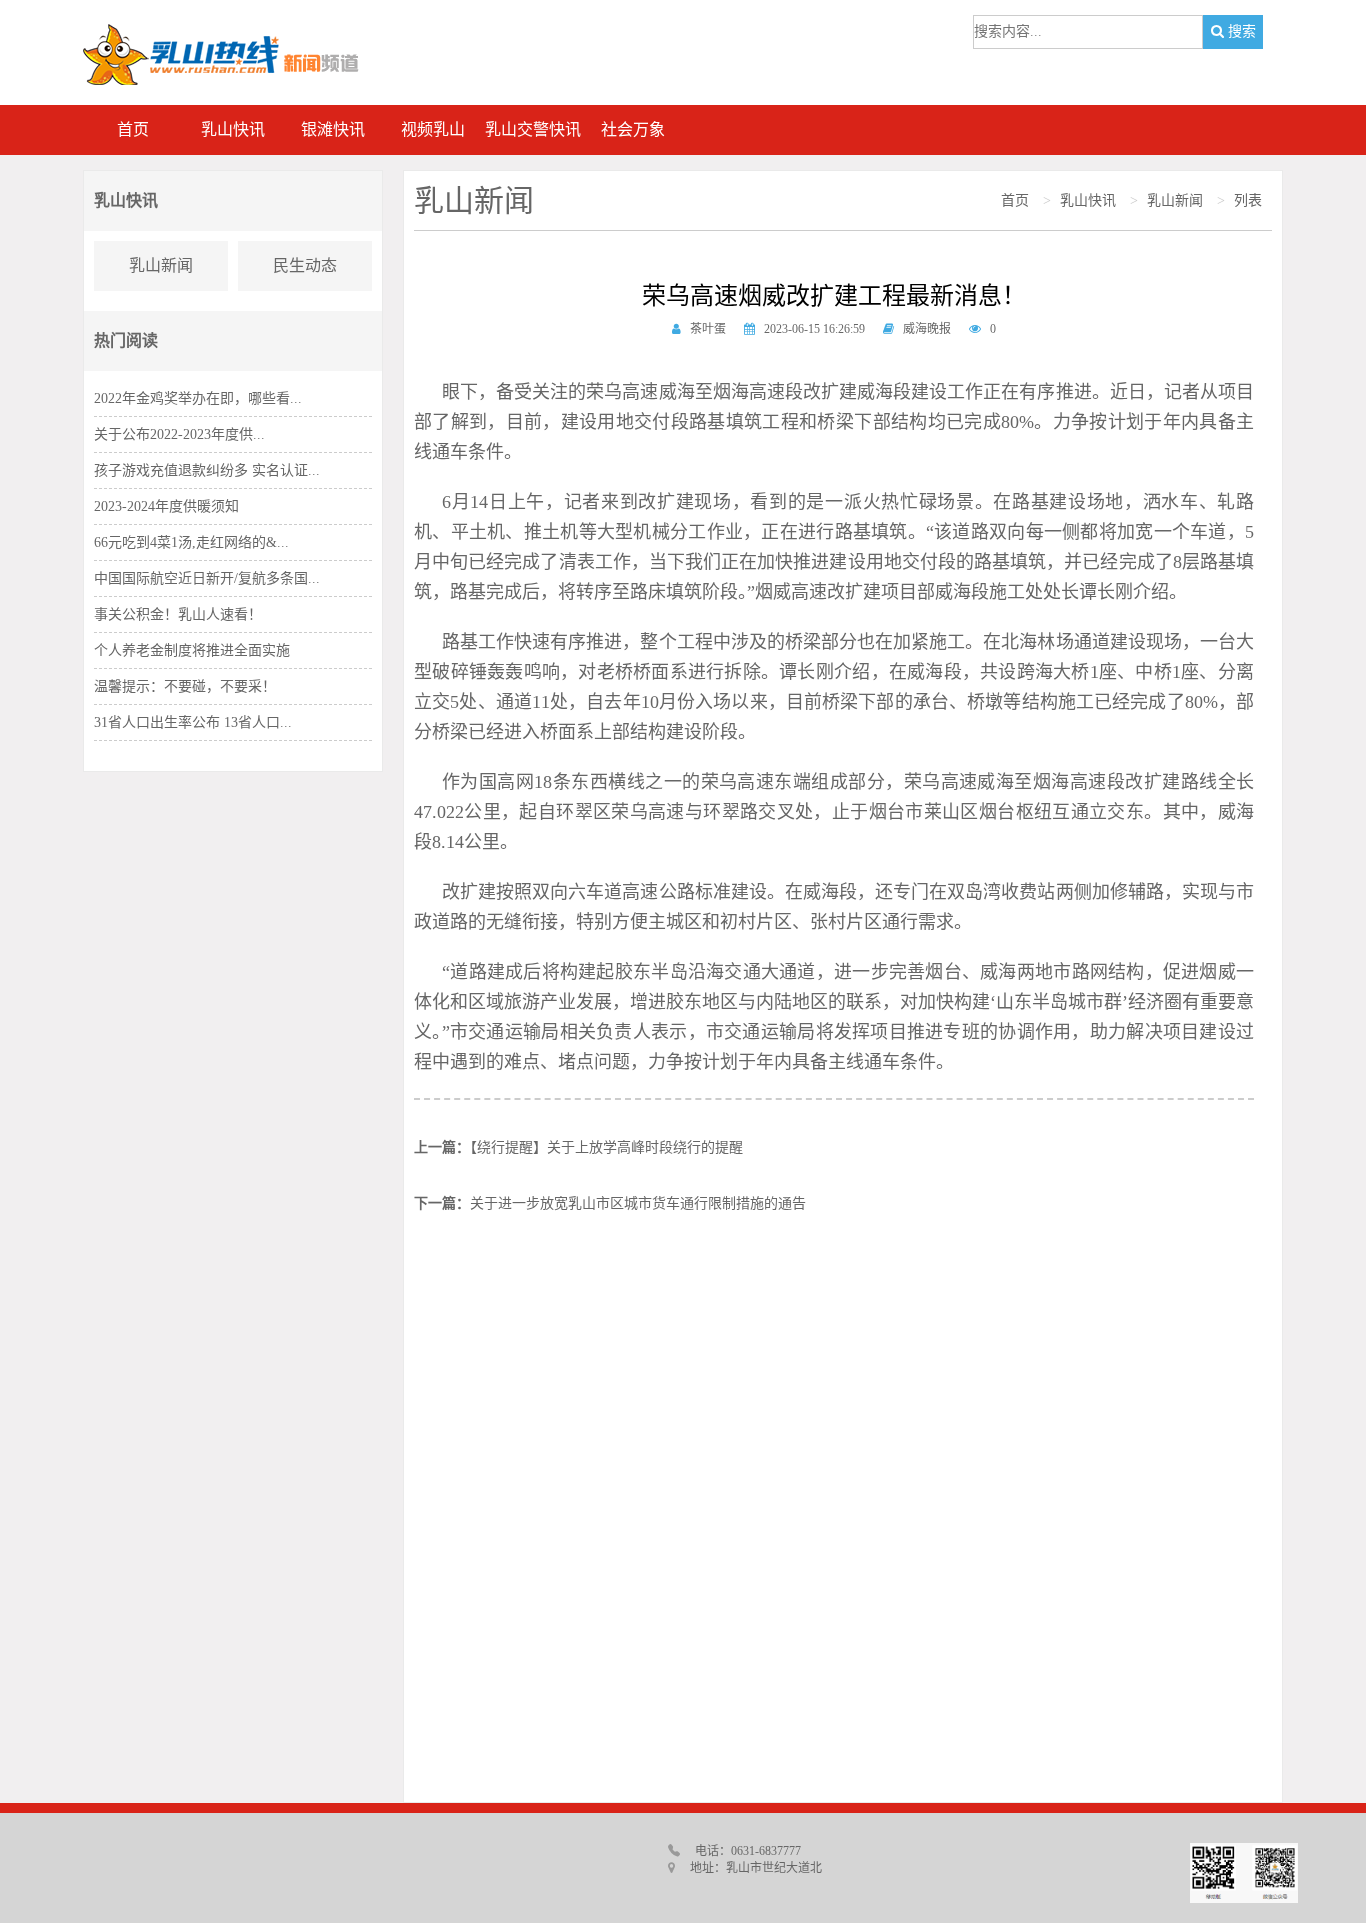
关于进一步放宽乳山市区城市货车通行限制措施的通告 (638, 1203)
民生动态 (305, 265)
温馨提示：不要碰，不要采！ (185, 686)
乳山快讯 (1088, 200)
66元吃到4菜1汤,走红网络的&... (191, 542)
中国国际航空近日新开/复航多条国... (207, 578)
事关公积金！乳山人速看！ (178, 614)
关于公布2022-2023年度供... (179, 434)
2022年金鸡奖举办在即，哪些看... (198, 398)
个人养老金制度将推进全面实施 (192, 650)
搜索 (1240, 31)
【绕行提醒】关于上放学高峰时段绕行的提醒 (606, 1147)
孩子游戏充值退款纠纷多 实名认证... (207, 470)
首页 (1015, 200)
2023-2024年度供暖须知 (166, 506)
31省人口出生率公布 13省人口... (193, 722)
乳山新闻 (161, 265)
